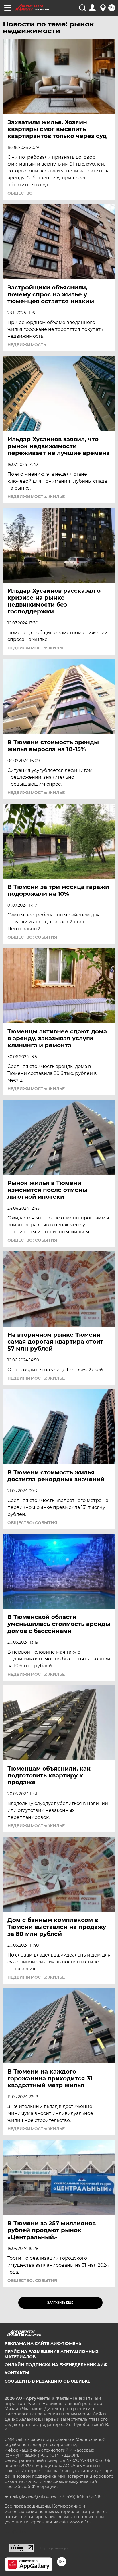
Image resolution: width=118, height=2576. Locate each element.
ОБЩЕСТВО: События (32, 937)
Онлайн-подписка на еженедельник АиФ (56, 2365)
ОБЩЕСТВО (20, 193)
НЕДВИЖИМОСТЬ (27, 345)
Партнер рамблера (54, 2548)
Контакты (17, 2373)
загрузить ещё (60, 2303)
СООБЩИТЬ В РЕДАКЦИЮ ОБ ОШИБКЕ (47, 2381)
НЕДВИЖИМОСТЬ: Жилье (36, 496)
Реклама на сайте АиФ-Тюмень (43, 2343)
